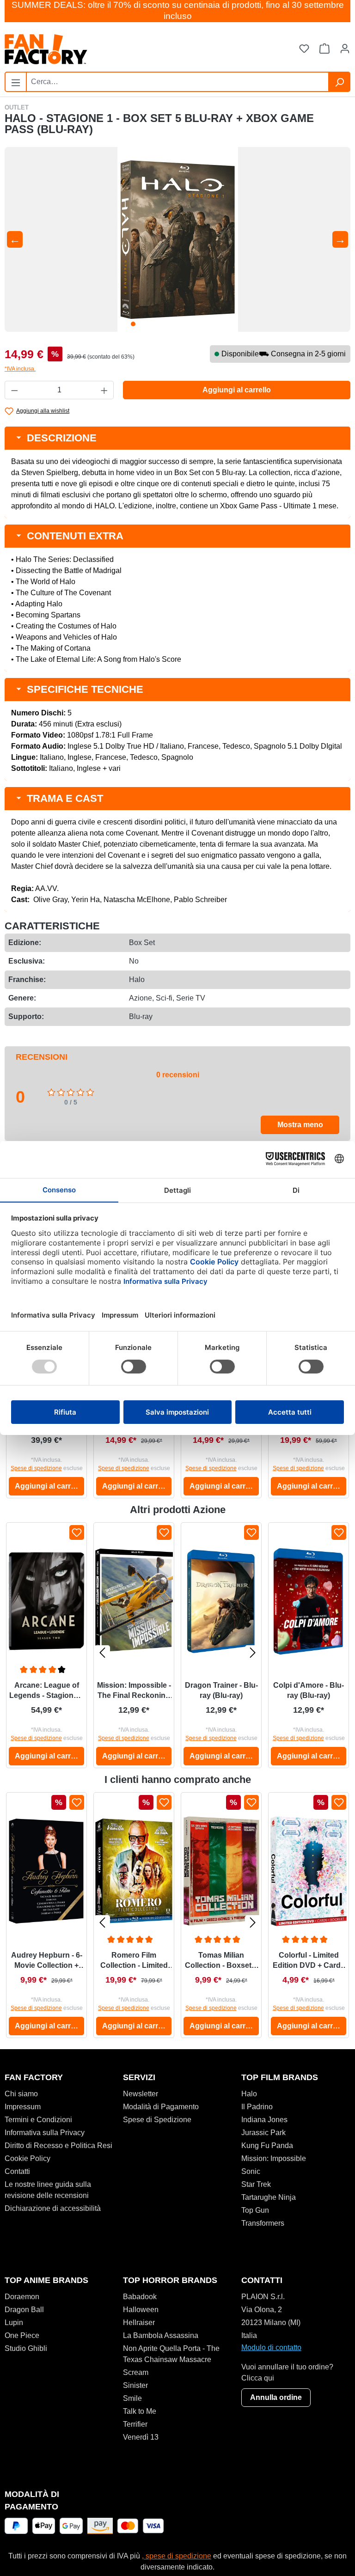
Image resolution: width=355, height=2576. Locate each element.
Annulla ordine (276, 2397)
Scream (136, 2372)
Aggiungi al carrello (237, 390)
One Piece (22, 2335)
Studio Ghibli (26, 2348)
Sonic (251, 2171)
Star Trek (256, 2184)
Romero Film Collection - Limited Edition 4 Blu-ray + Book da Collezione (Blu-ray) (134, 1961)
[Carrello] (324, 49)
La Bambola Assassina (161, 2335)
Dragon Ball (24, 2310)
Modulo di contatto (271, 2347)
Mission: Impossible (274, 2158)
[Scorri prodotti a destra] (253, 1652)
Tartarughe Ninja (269, 2197)
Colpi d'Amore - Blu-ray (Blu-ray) (309, 1690)
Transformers (263, 2223)
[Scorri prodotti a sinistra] (102, 1652)
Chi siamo (21, 2094)
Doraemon (22, 2297)
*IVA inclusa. (20, 369)
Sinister (135, 2385)
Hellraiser (139, 2323)
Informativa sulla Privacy (45, 2133)
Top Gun (255, 2210)
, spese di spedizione (177, 2556)
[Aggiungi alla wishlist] (77, 1532)
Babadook (140, 2297)
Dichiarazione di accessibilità (53, 2208)
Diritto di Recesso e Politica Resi (58, 2146)
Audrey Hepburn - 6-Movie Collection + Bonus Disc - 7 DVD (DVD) (47, 1961)
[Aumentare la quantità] (104, 390)
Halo (249, 2094)
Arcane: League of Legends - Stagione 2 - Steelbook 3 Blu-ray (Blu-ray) (46, 1691)
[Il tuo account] (345, 49)
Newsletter (141, 2094)
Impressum (23, 2107)
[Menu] (16, 81)
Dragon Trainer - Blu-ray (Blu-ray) (221, 1690)
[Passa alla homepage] (91, 49)
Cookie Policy (28, 2158)
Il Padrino (257, 2107)
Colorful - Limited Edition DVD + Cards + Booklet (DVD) (309, 1961)
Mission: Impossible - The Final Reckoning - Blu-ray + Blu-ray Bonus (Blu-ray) (134, 1691)
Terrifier (135, 2424)
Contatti (17, 2171)
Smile (132, 2398)
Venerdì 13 (141, 2437)
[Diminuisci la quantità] (14, 390)
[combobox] (177, 82)
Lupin (14, 2323)
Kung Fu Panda (267, 2146)
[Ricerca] (339, 82)
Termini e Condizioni (38, 2120)
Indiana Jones (264, 2120)
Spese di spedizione (36, 1468)
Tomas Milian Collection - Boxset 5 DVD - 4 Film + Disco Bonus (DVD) (221, 1961)
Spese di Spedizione (157, 2120)
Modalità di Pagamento (161, 2107)
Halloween (141, 2310)
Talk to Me (140, 2411)
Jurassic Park (263, 2133)
